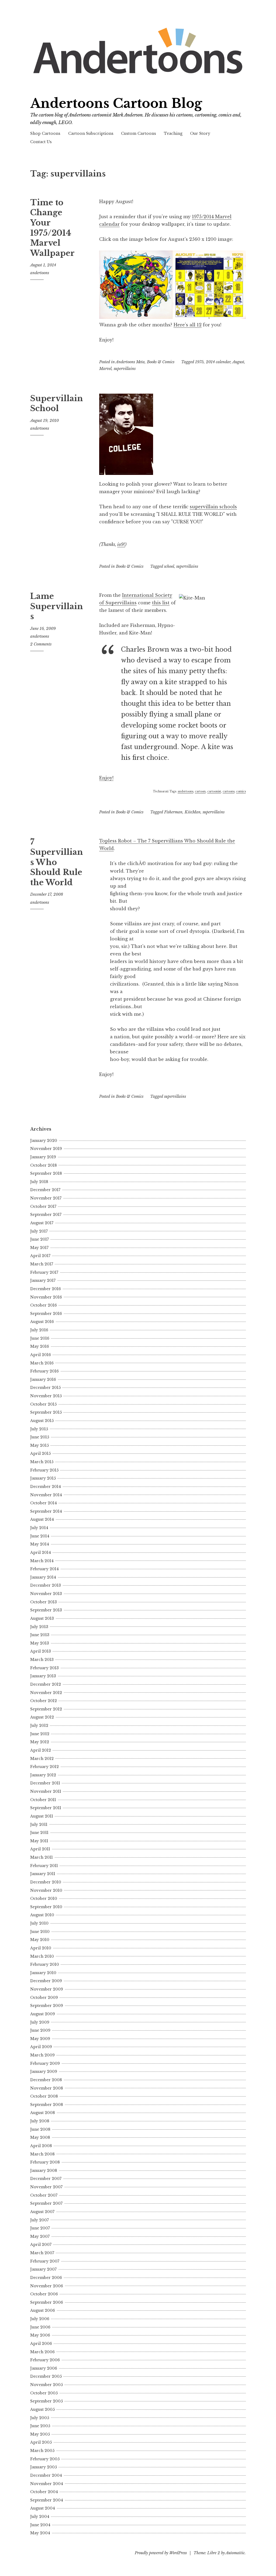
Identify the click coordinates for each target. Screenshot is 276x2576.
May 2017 (39, 1248)
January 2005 (44, 2467)
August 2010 (42, 1915)
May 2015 (39, 1445)
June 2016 (40, 1338)
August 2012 (42, 1717)
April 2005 (41, 2442)
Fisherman (173, 812)
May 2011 (39, 1841)
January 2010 (43, 1973)
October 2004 (44, 2492)
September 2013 (46, 1610)
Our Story (200, 133)
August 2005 (42, 2409)
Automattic (235, 2553)
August (238, 362)
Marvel (105, 369)
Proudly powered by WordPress (161, 2553)
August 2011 (42, 1816)
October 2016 (44, 1305)
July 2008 (40, 2121)
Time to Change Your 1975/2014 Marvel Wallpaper (52, 228)
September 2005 (46, 2401)
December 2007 (46, 2179)
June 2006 (40, 2327)
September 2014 (46, 1511)
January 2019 (43, 1157)
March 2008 (42, 2154)
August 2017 (42, 1223)
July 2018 (39, 1182)
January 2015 (43, 1478)
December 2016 (46, 1289)
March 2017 (42, 1264)
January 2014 (43, 1577)
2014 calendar (218, 362)
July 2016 (39, 1330)
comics (241, 791)
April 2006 (41, 2344)
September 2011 (46, 1808)
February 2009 (45, 2063)
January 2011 (43, 1874)
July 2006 (40, 2319)
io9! (121, 544)
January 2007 (43, 2269)
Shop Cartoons (45, 133)
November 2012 (46, 1693)
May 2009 (40, 2039)
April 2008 (41, 2146)
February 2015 (44, 1470)
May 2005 (40, 2434)
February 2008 (45, 2162)
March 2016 (42, 1363)
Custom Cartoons (139, 133)
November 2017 (46, 1198)
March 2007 (42, 2253)
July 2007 (39, 2220)
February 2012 (44, 1767)
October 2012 (44, 1701)
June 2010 (40, 1932)
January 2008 (44, 2171)
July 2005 (40, 2418)
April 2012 (41, 1750)
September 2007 (46, 2203)
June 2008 (40, 2129)
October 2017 (43, 1206)
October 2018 (44, 1165)
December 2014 (46, 1487)
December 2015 (45, 1388)
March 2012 (42, 1759)
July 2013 (39, 1627)
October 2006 (44, 2294)
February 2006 (45, 2360)
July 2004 (40, 2517)
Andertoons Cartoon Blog (116, 103)
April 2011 (40, 1849)
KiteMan (193, 812)
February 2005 (45, 2459)
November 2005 (46, 2385)
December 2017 (45, 1190)
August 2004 (43, 2508)
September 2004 (47, 2500)
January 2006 (44, 2368)
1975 (199, 362)
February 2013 (44, 1668)
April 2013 (41, 1651)
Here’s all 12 (188, 325)
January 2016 (43, 1379)
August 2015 (42, 1421)
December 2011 (45, 1783)
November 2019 (46, 1149)
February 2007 (45, 2261)
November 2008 (47, 2088)
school (169, 566)
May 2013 (40, 1643)
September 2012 (46, 1709)
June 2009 (40, 2030)
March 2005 (42, 2451)
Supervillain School (57, 404)
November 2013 (46, 1594)
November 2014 (46, 1495)
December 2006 (46, 2278)
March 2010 (42, 1956)
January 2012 (43, 1775)
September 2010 (46, 1907)
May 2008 (40, 2137)
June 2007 (40, 2228)
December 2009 (46, 1981)
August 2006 (43, 2310)
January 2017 (43, 1280)
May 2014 (40, 1544)
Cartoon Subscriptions (91, 133)
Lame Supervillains (57, 606)
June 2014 (40, 1536)
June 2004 (40, 2525)
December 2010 (46, 1882)
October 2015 (43, 1404)
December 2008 (46, 2080)
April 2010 (41, 1948)
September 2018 (46, 1173)
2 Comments (41, 644)
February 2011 (44, 1866)
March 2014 (42, 1561)
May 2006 (40, 2335)
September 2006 (47, 2302)
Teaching (173, 133)
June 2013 (40, 1635)
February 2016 (44, 1371)
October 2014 (44, 1503)
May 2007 (40, 2236)
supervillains (125, 369)
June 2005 (40, 2426)
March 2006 (42, 2352)
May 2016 (40, 1346)
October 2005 (44, 2393)
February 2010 (45, 1964)
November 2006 (47, 2286)
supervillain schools (213, 507)
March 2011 (42, 1857)
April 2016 (41, 1355)
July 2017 (39, 1231)
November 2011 (46, 1791)
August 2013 (42, 1618)
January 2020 (44, 1141)
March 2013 (42, 1660)
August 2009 (43, 2014)
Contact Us (41, 142)
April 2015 (40, 1453)
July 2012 (39, 1725)
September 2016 (46, 1314)
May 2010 (40, 1940)
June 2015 (40, 1437)
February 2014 (44, 1569)
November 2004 (47, 2484)
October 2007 (44, 2195)
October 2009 (44, 1998)
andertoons (40, 273)
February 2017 (44, 1272)
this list (161, 603)
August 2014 (42, 1519)
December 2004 (46, 2475)
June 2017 (39, 1239)
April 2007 (41, 2245)
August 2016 (42, 1322)
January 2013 (43, 1676)
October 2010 (44, 1899)
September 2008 (47, 2105)
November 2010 (46, 1890)
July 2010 (39, 1923)
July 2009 (40, 2022)
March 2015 (42, 1462)
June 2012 (40, 1734)
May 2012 (40, 1742)
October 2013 (44, 1602)
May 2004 (40, 2533)
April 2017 (40, 1256)
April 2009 (41, 2047)
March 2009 (42, 2055)
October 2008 (44, 2096)
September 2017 (46, 1215)
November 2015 (46, 1396)
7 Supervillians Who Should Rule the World (57, 862)
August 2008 (43, 2113)
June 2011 (39, 1833)
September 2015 (46, 1412)
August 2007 (42, 2212)
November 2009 (47, 1989)
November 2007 (46, 2187)
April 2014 (41, 1552)
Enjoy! (106, 778)
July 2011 (39, 1825)
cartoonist (214, 791)
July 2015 (39, 1429)
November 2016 (46, 1297)
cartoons (229, 791)
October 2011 (43, 1800)
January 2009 (44, 2072)
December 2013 (46, 1585)
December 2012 (46, 1684)
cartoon (200, 791)
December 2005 (46, 2376)
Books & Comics (161, 362)
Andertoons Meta (130, 362)
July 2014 (39, 1528)
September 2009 (47, 2006)
